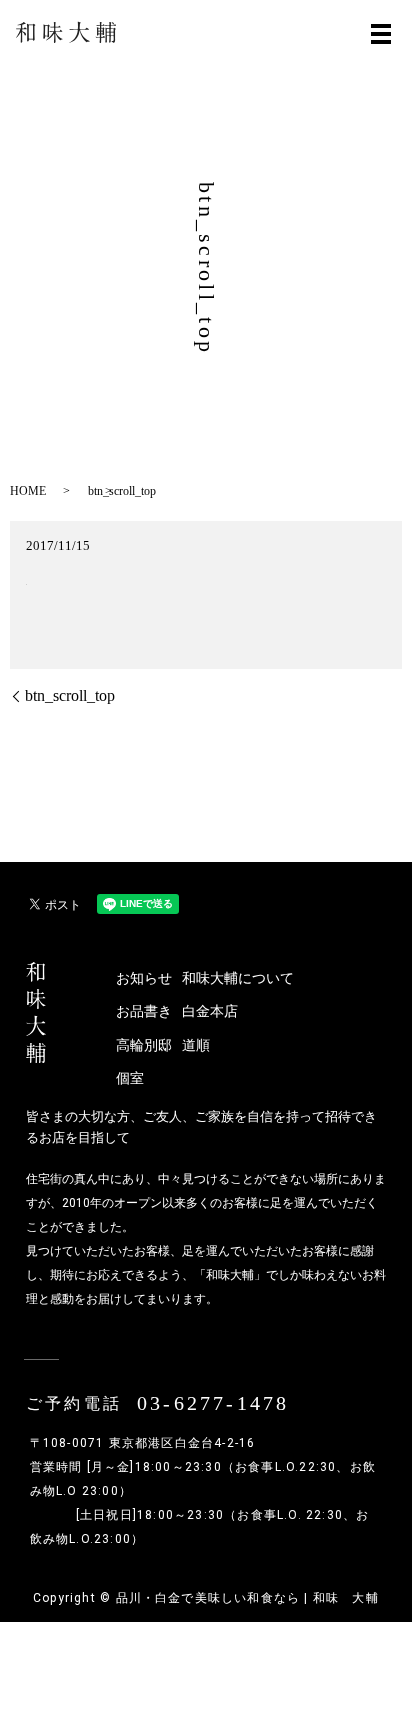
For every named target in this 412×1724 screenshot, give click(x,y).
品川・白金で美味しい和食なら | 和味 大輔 (247, 1598)
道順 (196, 1045)
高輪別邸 (144, 1045)
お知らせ (144, 978)
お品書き (144, 1011)
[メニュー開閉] (381, 34)
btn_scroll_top (70, 695)
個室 (130, 1078)
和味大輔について (215, 978)
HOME (28, 491)
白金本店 (210, 1011)
